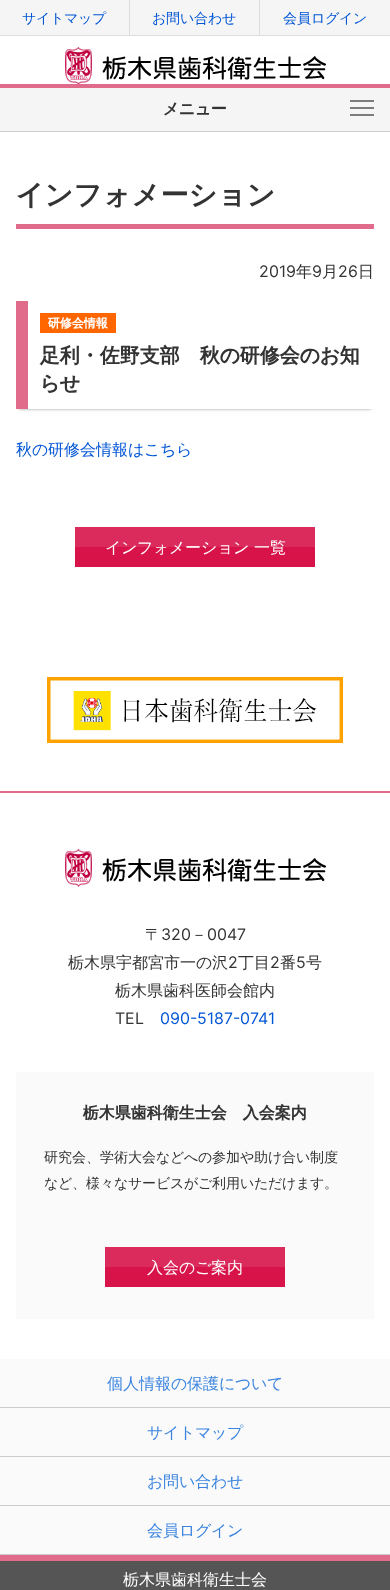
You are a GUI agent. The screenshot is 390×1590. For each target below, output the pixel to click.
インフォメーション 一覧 (195, 547)
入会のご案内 (195, 1267)
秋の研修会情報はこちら (104, 449)
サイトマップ (64, 17)
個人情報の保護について (195, 1383)
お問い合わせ (194, 17)
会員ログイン (325, 17)
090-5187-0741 (217, 1018)
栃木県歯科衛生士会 (196, 66)
